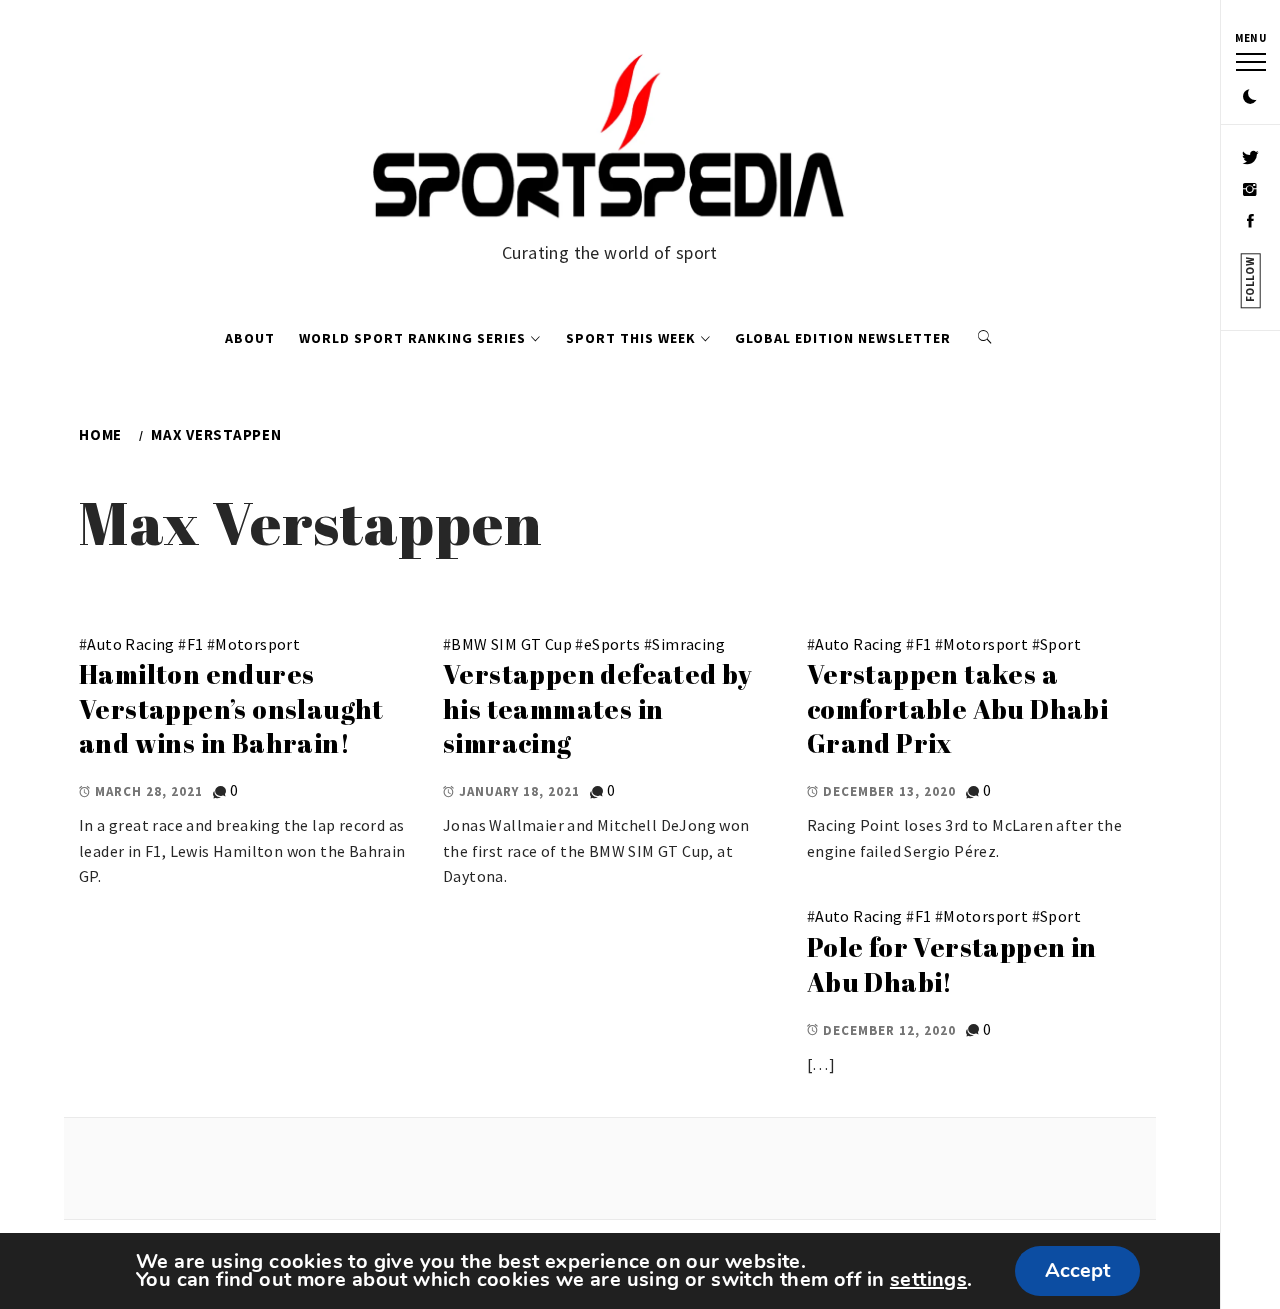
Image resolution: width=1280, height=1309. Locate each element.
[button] (1250, 98)
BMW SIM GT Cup (511, 644)
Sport (1060, 644)
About (250, 338)
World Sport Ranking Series (412, 338)
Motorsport (257, 644)
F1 (195, 644)
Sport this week (631, 338)
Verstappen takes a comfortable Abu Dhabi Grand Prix (957, 708)
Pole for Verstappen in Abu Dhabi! (952, 964)
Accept (1077, 1270)
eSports (612, 644)
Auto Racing (130, 644)
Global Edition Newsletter (843, 338)
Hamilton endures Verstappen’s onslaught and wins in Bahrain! (231, 708)
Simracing (688, 644)
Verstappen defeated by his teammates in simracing (598, 708)
